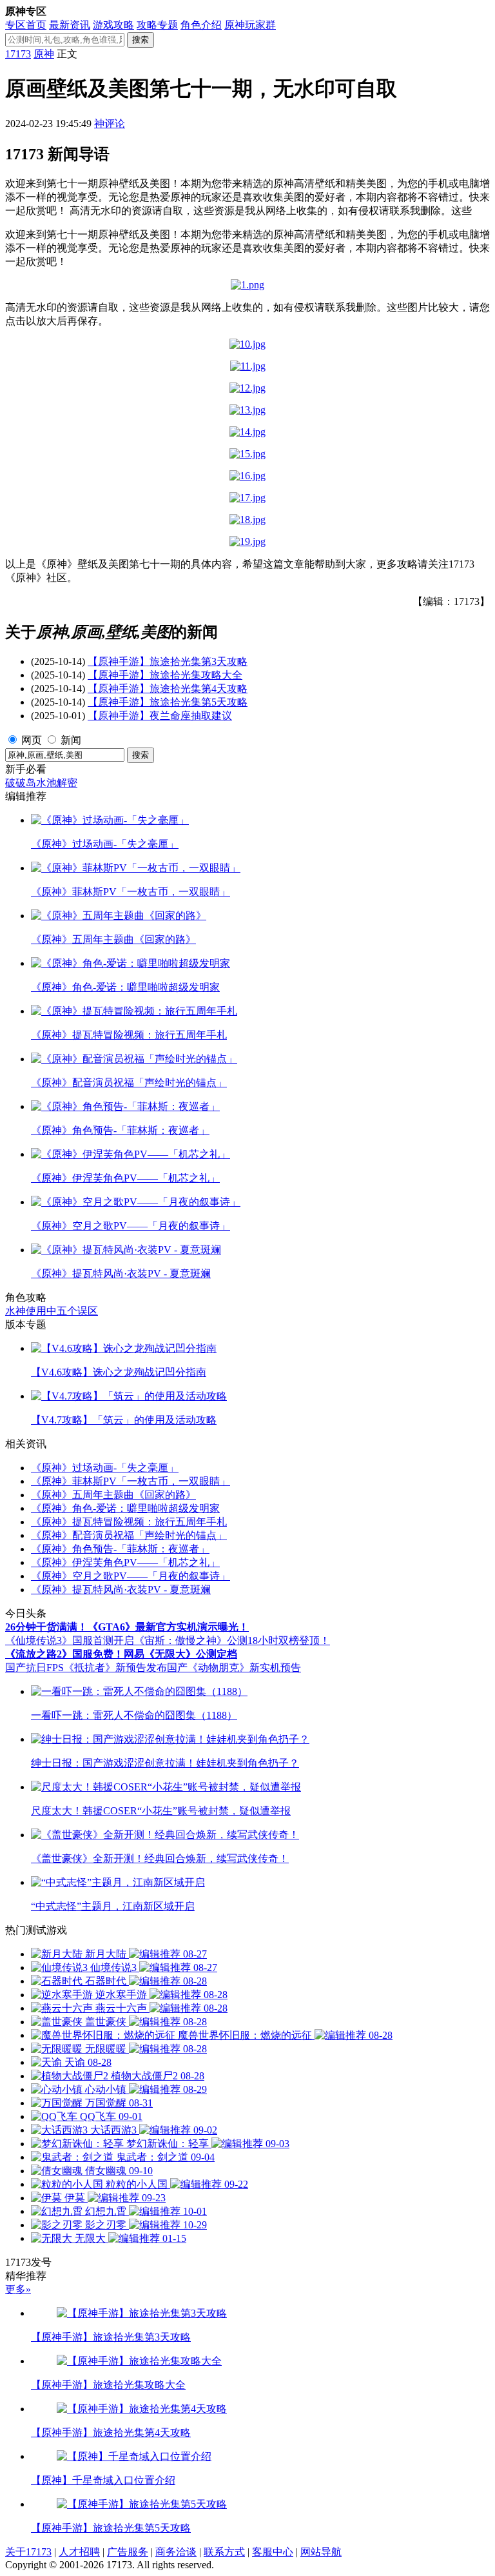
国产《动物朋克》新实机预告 (234, 1668)
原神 (44, 54)
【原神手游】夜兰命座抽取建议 (160, 716)
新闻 (71, 740)
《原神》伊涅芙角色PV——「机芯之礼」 (125, 1562)
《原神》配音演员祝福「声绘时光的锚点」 (129, 1535)
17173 (18, 54)
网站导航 (321, 2552)
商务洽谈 (176, 2552)
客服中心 (273, 2552)
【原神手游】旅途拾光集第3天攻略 (168, 661)
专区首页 (26, 25)
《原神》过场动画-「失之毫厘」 (105, 1468)
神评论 (110, 124)
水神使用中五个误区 (52, 1311)
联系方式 (224, 2552)
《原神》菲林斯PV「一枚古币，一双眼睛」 (131, 1481)
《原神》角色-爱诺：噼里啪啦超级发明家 (125, 1508)
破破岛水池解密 (41, 783)
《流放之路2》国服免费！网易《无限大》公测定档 (121, 1654)
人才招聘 (79, 2552)
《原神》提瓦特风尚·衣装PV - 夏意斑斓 (121, 1590)
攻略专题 (157, 25)
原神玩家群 (250, 25)
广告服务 (128, 2552)
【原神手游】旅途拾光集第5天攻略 (168, 702)
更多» (18, 2289)
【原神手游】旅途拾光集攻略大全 (165, 675)
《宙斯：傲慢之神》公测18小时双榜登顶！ (232, 1640)
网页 (32, 740)
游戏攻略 (113, 25)
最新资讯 (70, 25)
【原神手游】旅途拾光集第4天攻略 (168, 689)
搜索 (141, 40)
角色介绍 (201, 25)
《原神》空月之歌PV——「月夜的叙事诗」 (131, 1576)
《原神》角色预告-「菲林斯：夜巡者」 (120, 1549)
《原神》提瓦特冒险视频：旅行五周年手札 (129, 1522)
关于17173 (28, 2552)
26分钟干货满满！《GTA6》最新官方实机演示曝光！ (127, 1627)
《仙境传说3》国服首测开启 (70, 1640)
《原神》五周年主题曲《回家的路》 (113, 1495)
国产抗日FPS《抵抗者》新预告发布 (86, 1668)
